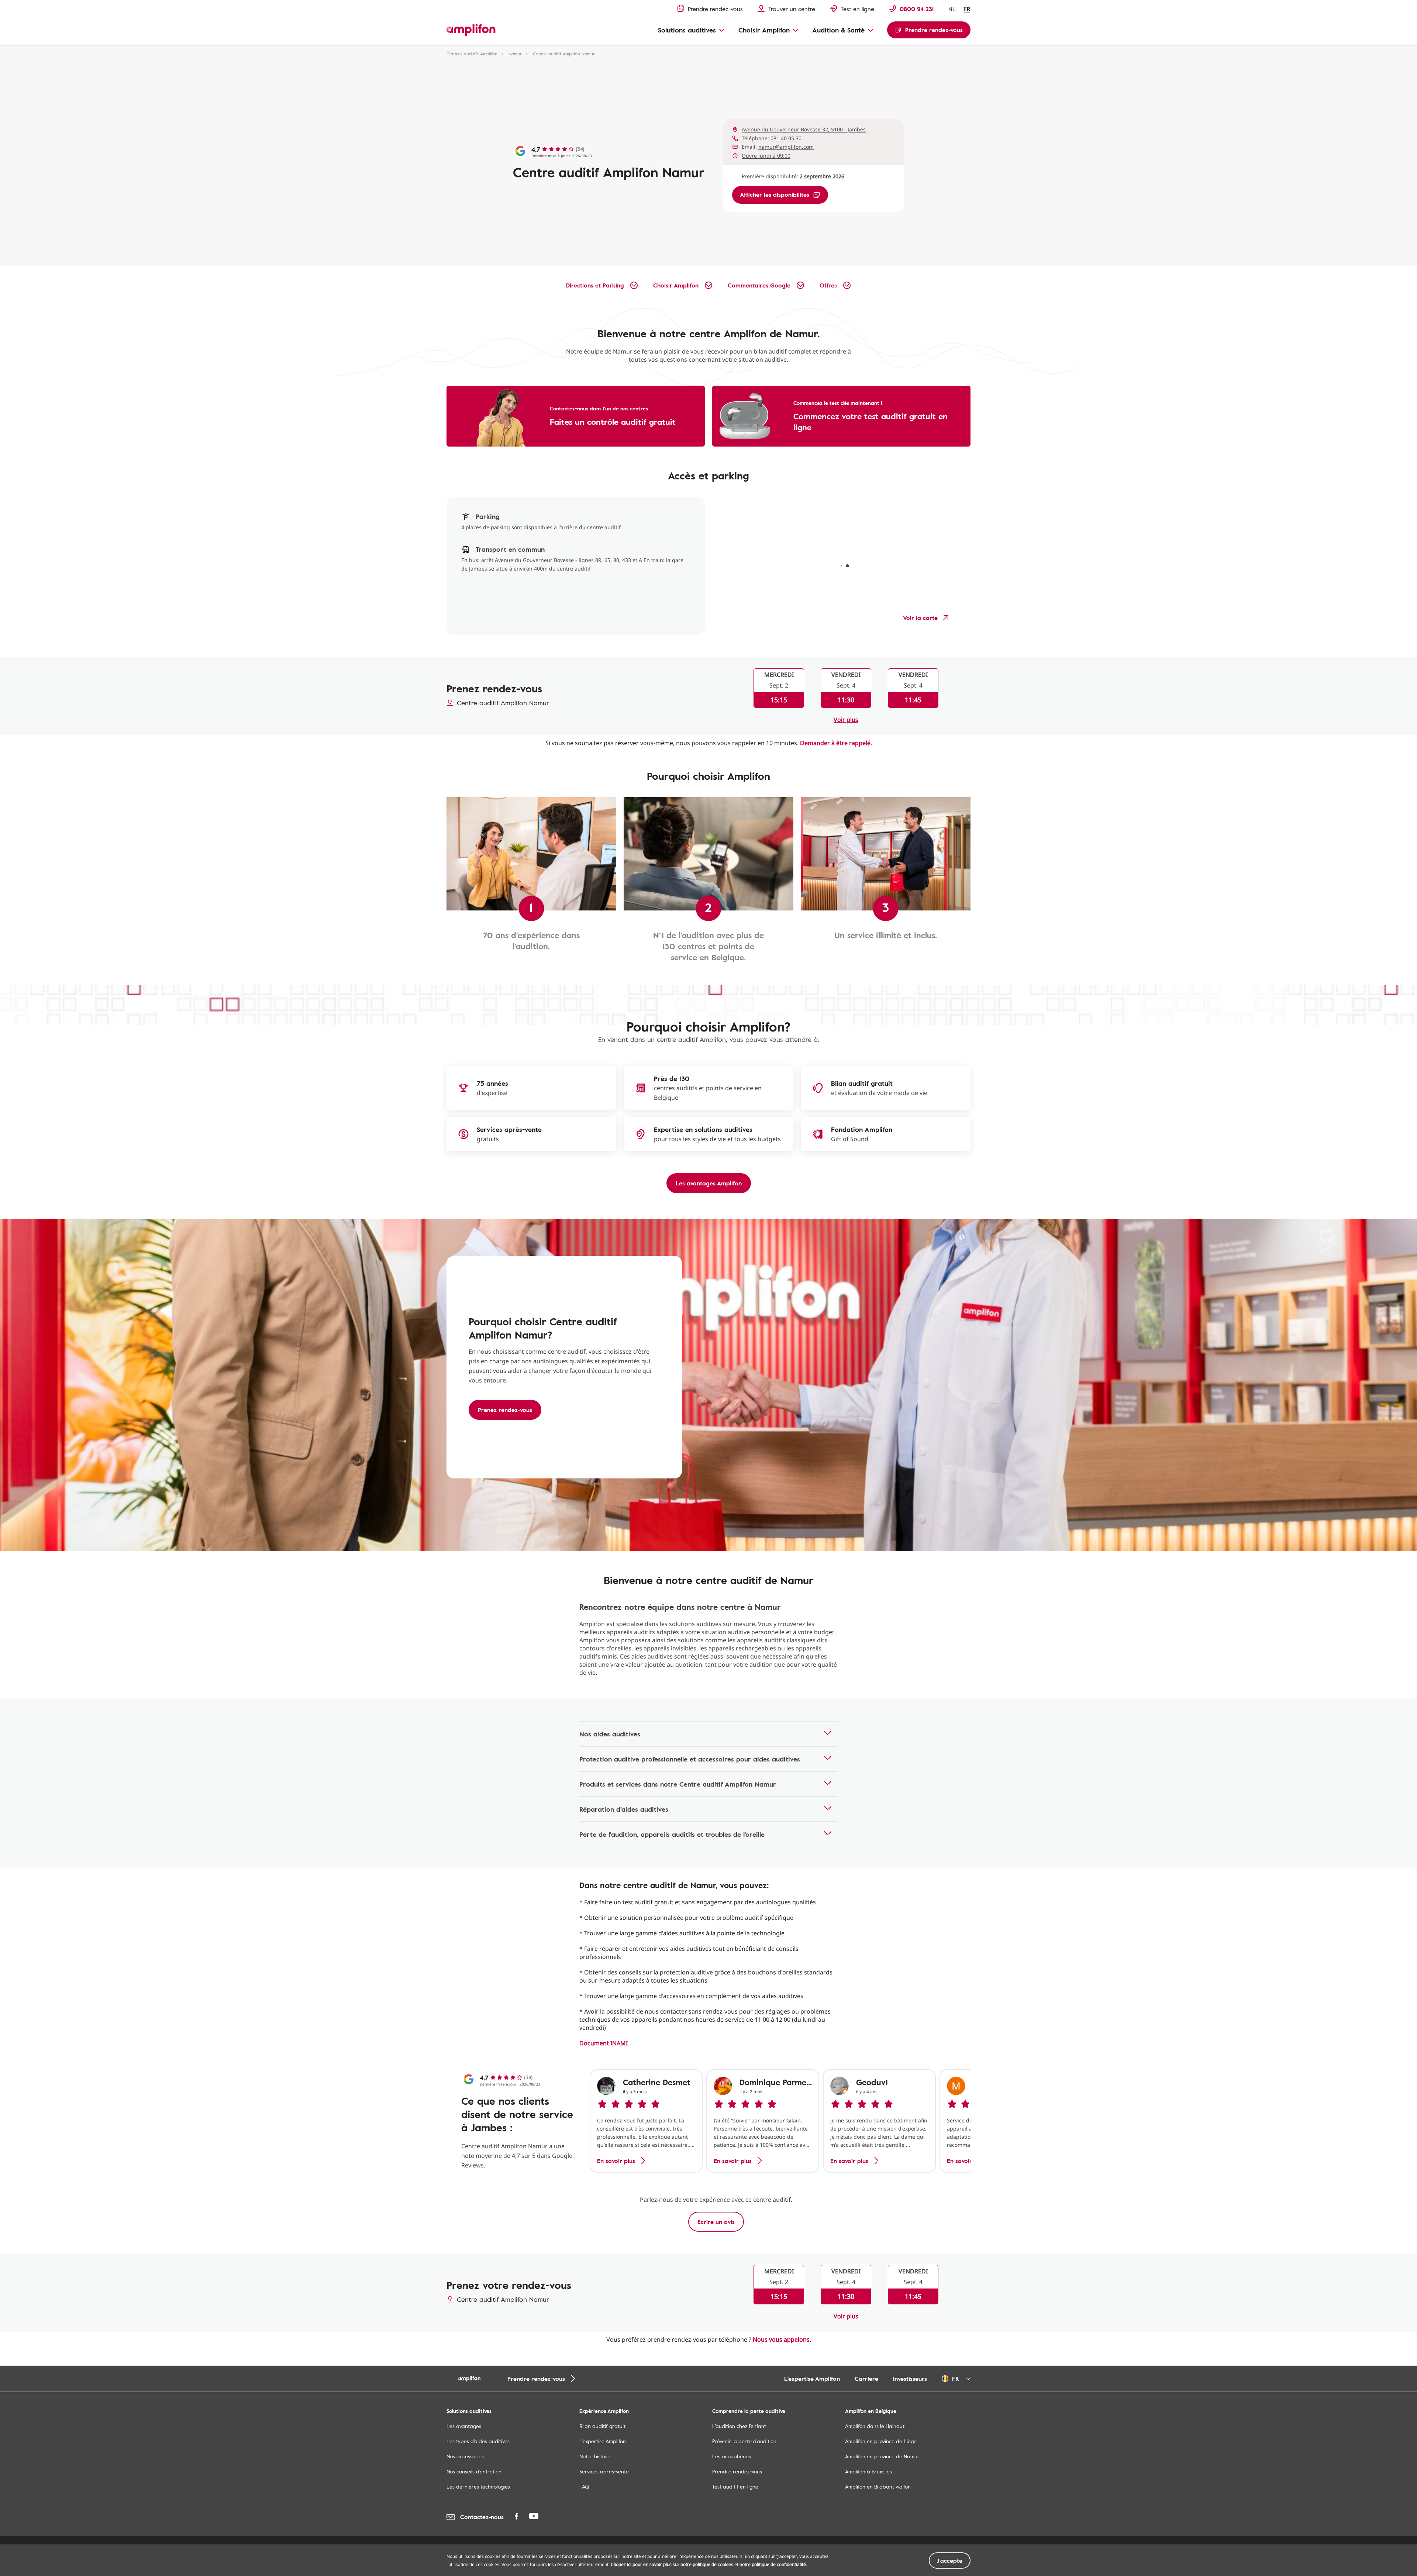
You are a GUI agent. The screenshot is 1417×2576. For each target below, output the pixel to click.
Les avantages (464, 2426)
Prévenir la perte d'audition (744, 2441)
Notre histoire (595, 2456)
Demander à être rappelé (835, 743)
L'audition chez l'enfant (739, 2426)
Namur (515, 54)
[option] (646, 2121)
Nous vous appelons (781, 2339)
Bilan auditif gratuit (602, 2426)
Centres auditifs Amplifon (472, 54)
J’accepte (950, 2560)
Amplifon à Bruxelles (868, 2471)
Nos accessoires (465, 2456)
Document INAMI (604, 2043)
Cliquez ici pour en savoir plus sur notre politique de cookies (672, 2564)
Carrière (866, 2379)
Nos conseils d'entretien (474, 2471)
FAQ (584, 2487)
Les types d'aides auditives (478, 2441)
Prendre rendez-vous (737, 2471)
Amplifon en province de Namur (882, 2456)
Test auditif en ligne (735, 2487)
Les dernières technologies (478, 2487)
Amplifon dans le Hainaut (875, 2426)
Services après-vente (604, 2471)
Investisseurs (910, 2379)
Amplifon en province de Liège (881, 2441)
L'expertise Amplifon (812, 2379)
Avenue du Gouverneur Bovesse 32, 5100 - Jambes (804, 129)
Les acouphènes (732, 2456)
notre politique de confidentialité (773, 2564)
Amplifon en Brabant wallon (878, 2487)
